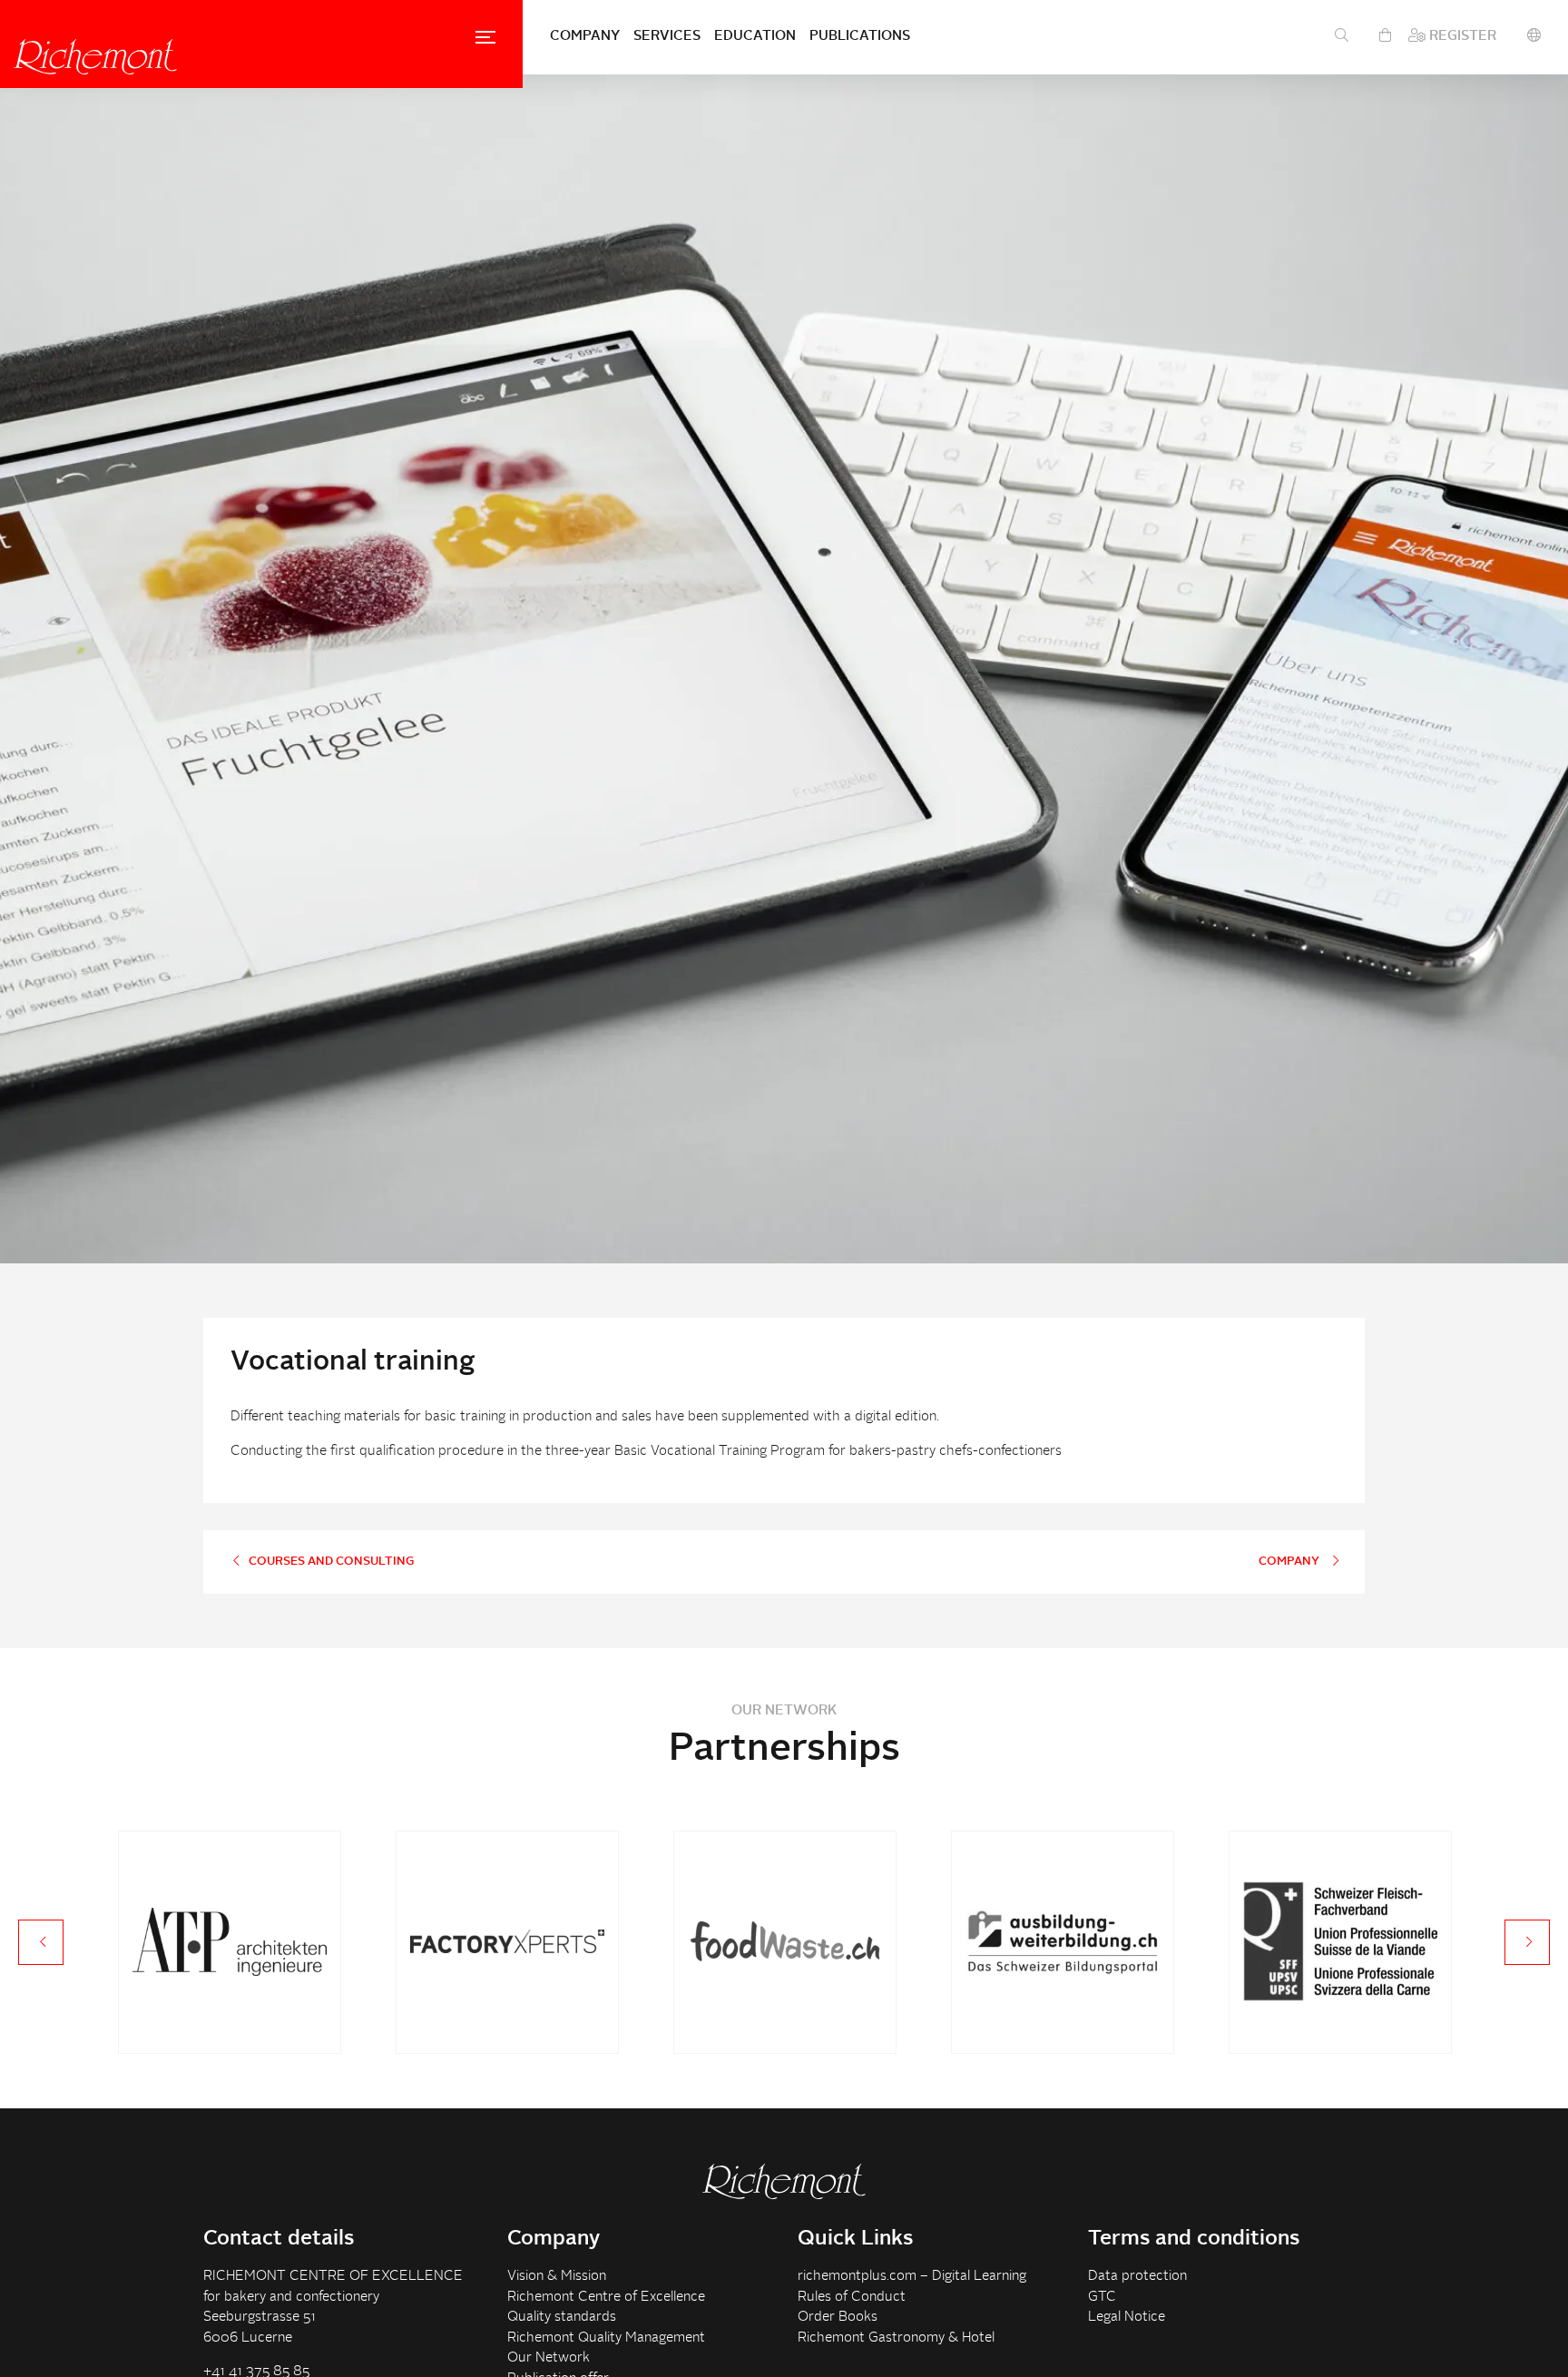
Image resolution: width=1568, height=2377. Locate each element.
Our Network (549, 2358)
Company (585, 37)
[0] (1385, 37)
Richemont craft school (95, 56)
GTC (1102, 2298)
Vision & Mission (557, 2277)
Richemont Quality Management (606, 2338)
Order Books (838, 2318)
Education (755, 37)
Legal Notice (1127, 2318)
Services (667, 37)
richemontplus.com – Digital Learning (912, 2277)
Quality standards (562, 2318)
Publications (860, 37)
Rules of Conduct (852, 2298)
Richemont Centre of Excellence (606, 2298)
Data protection (1137, 2277)
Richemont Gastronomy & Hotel (896, 2338)
